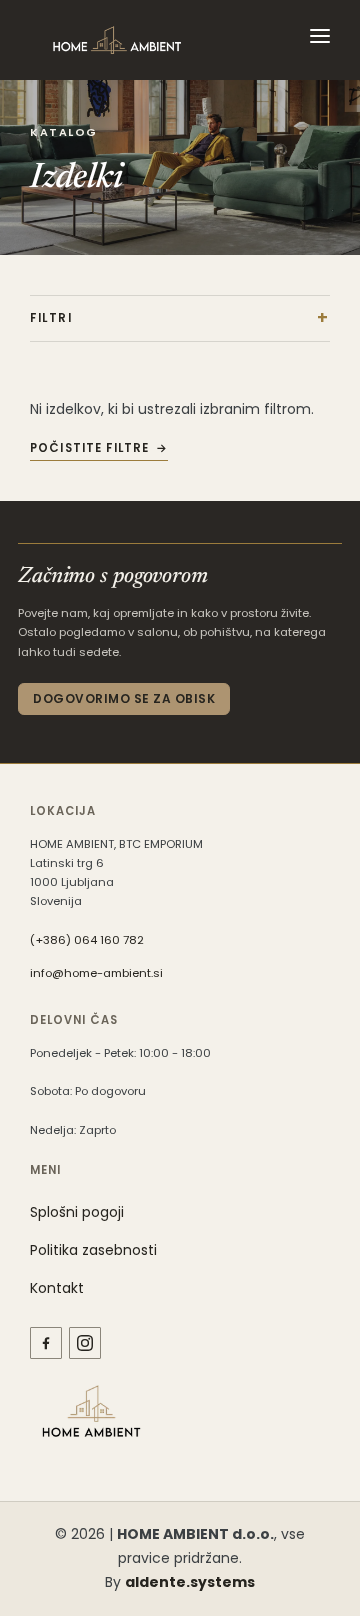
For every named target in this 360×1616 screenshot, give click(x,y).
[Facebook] (46, 1343)
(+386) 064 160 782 (87, 940)
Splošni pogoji (77, 1212)
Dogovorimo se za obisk (124, 698)
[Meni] (320, 40)
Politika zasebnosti (93, 1250)
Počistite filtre (89, 448)
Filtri (51, 318)
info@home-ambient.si (96, 973)
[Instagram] (85, 1343)
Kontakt (57, 1288)
